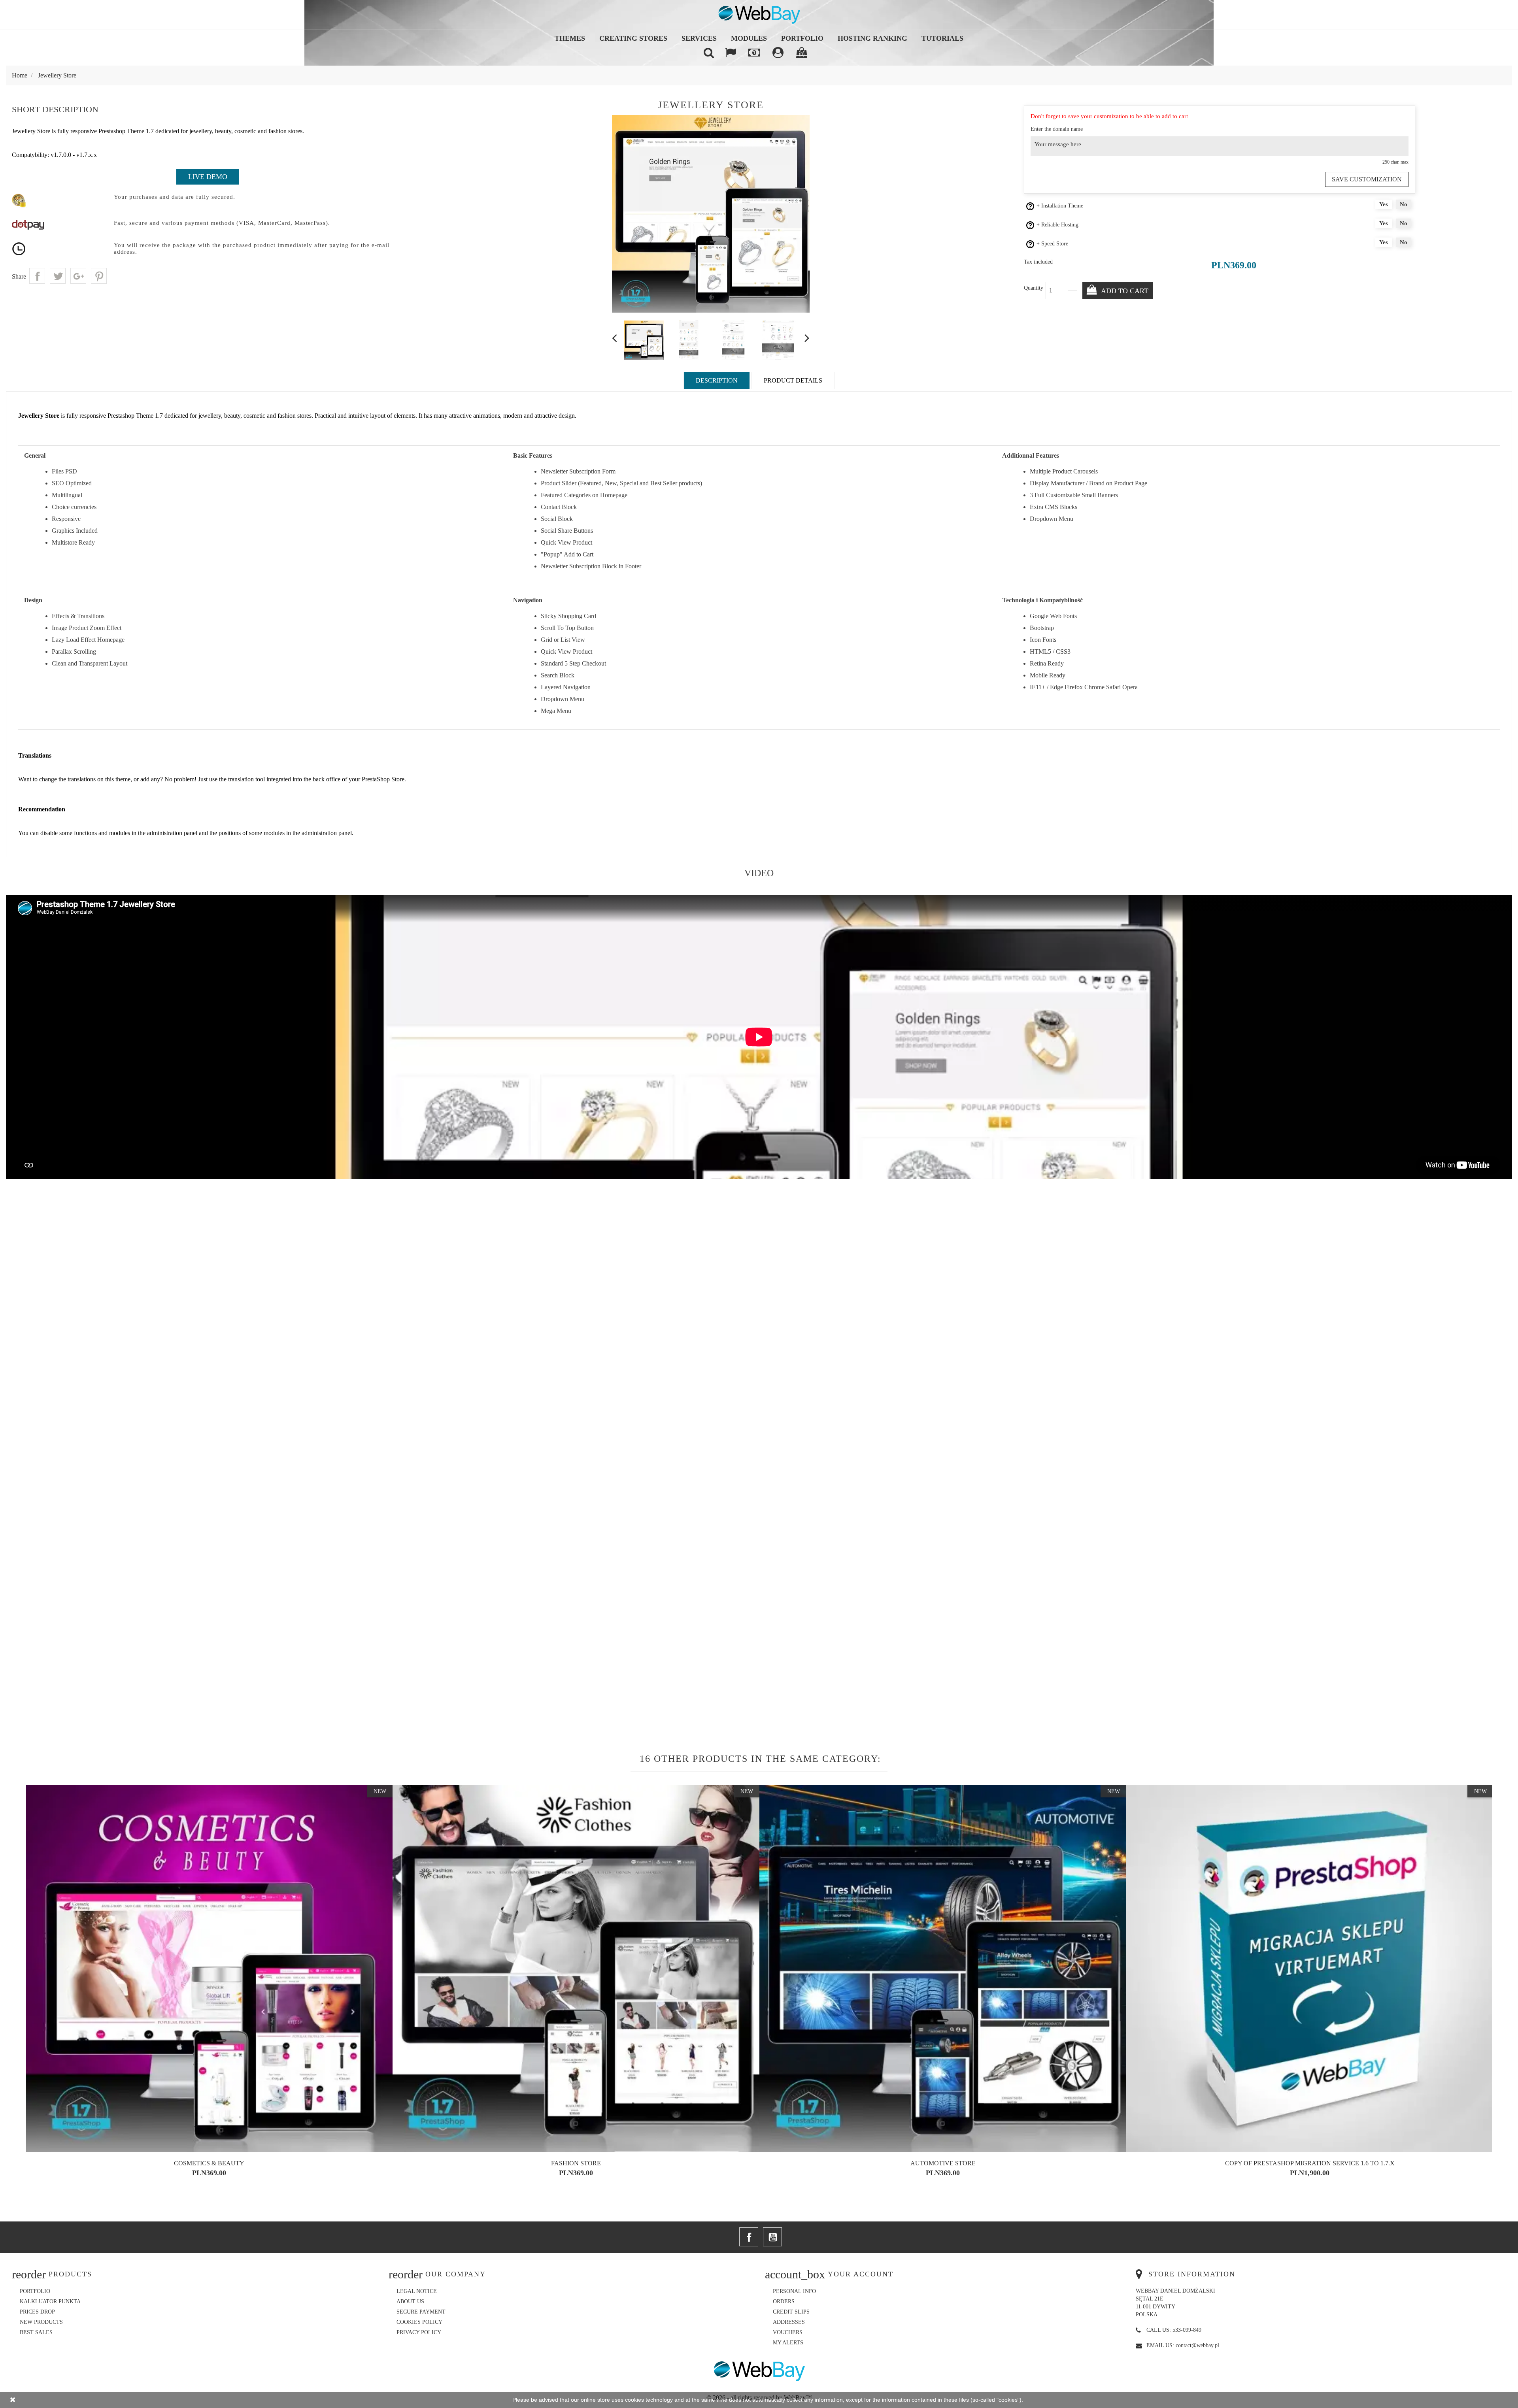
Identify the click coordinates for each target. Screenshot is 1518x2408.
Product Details (793, 380)
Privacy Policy (419, 2332)
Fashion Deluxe (1310, 2163)
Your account (861, 2274)
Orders (784, 2301)
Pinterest (99, 276)
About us (410, 2301)
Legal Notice (417, 2291)
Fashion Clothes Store (943, 2163)
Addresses (789, 2322)
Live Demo (208, 177)
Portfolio (802, 38)
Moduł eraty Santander (576, 2163)
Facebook (749, 2237)
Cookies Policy (419, 2322)
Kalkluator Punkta (50, 2301)
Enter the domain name (1057, 129)
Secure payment (421, 2312)
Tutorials (942, 38)
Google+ (78, 276)
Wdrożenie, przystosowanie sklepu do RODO (209, 2163)
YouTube (772, 2237)
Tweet (58, 276)
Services (699, 38)
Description (717, 380)
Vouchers (788, 2332)
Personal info (794, 2291)
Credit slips (791, 2312)
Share (37, 276)
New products (41, 2322)
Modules (749, 38)
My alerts (788, 2343)
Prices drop (37, 2312)
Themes (570, 38)
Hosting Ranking (872, 38)
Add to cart (1124, 291)
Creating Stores (633, 38)
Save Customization (1367, 179)
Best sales (36, 2332)
